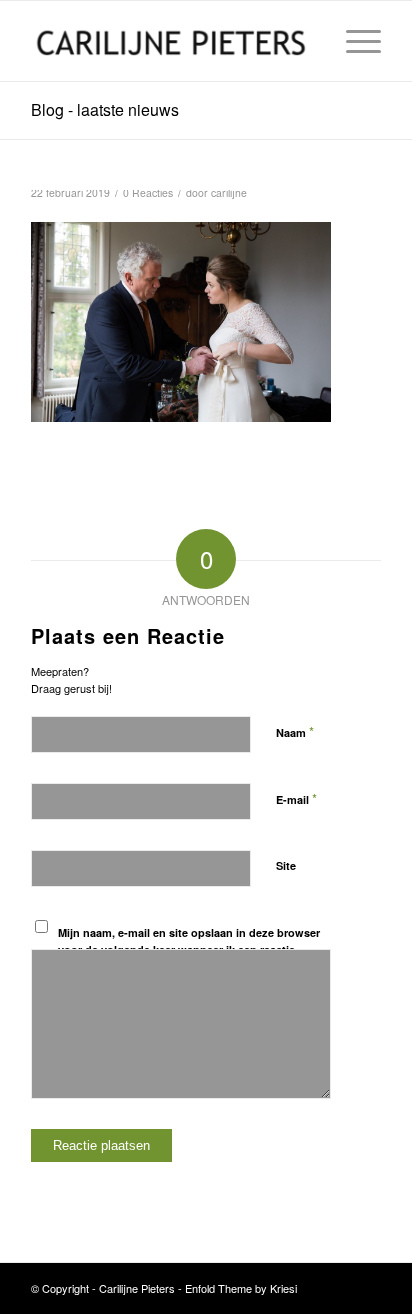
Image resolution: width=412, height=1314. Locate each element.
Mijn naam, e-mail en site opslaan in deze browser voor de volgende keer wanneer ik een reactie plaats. (189, 949)
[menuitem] (353, 41)
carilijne (229, 192)
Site (286, 865)
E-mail (296, 798)
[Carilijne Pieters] (171, 41)
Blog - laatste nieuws (105, 109)
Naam (295, 731)
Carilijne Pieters (137, 1288)
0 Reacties (148, 192)
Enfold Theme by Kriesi (241, 1288)
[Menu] (353, 41)
